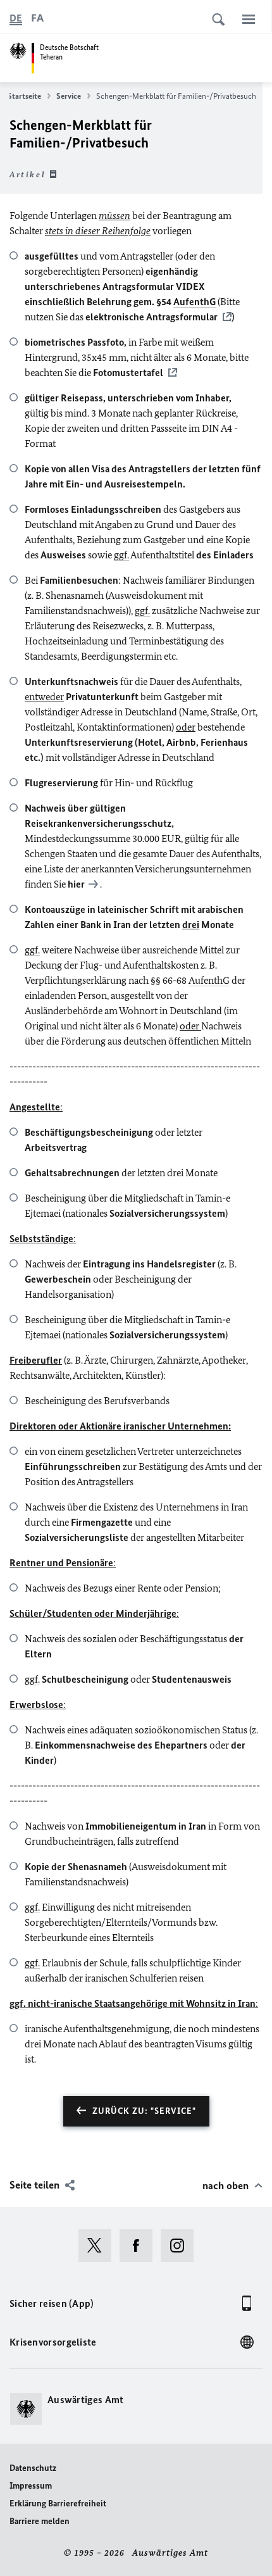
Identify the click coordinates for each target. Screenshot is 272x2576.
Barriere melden (40, 2521)
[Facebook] (140, 2246)
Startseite (24, 96)
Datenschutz (33, 2468)
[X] (99, 2246)
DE (16, 18)
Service (69, 96)
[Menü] (249, 19)
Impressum (31, 2486)
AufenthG (195, 302)
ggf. (121, 555)
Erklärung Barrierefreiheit (58, 2504)
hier (76, 884)
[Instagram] (181, 2246)
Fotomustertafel (128, 373)
